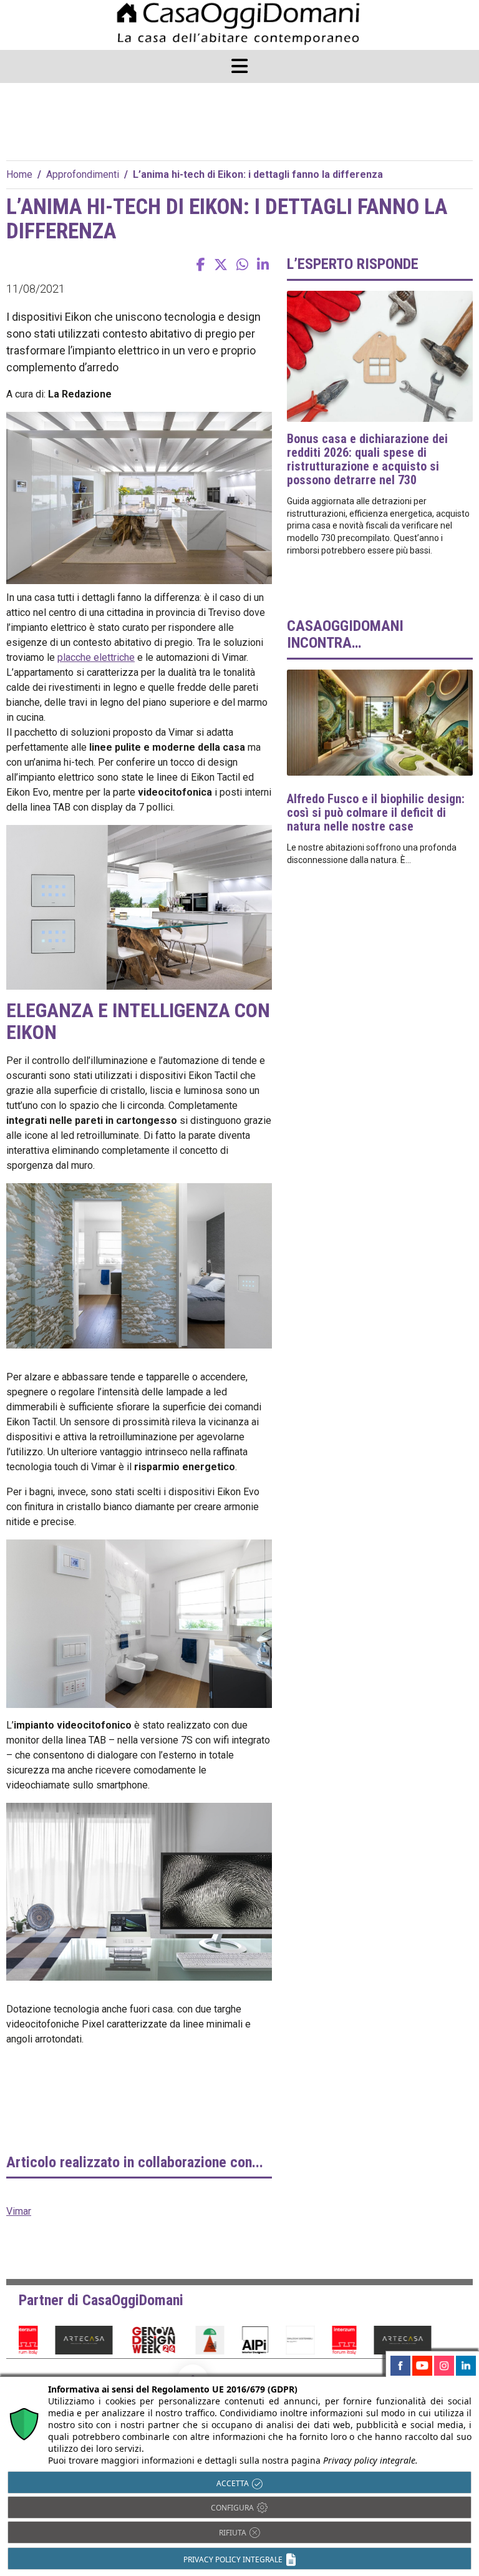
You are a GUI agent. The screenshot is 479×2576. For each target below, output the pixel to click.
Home (19, 174)
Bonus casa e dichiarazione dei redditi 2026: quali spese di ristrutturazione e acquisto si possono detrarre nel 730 (367, 459)
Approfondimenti (83, 174)
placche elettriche (96, 657)
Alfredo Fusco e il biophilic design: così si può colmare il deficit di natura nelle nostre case (376, 812)
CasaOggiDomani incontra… (345, 634)
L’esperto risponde (353, 264)
